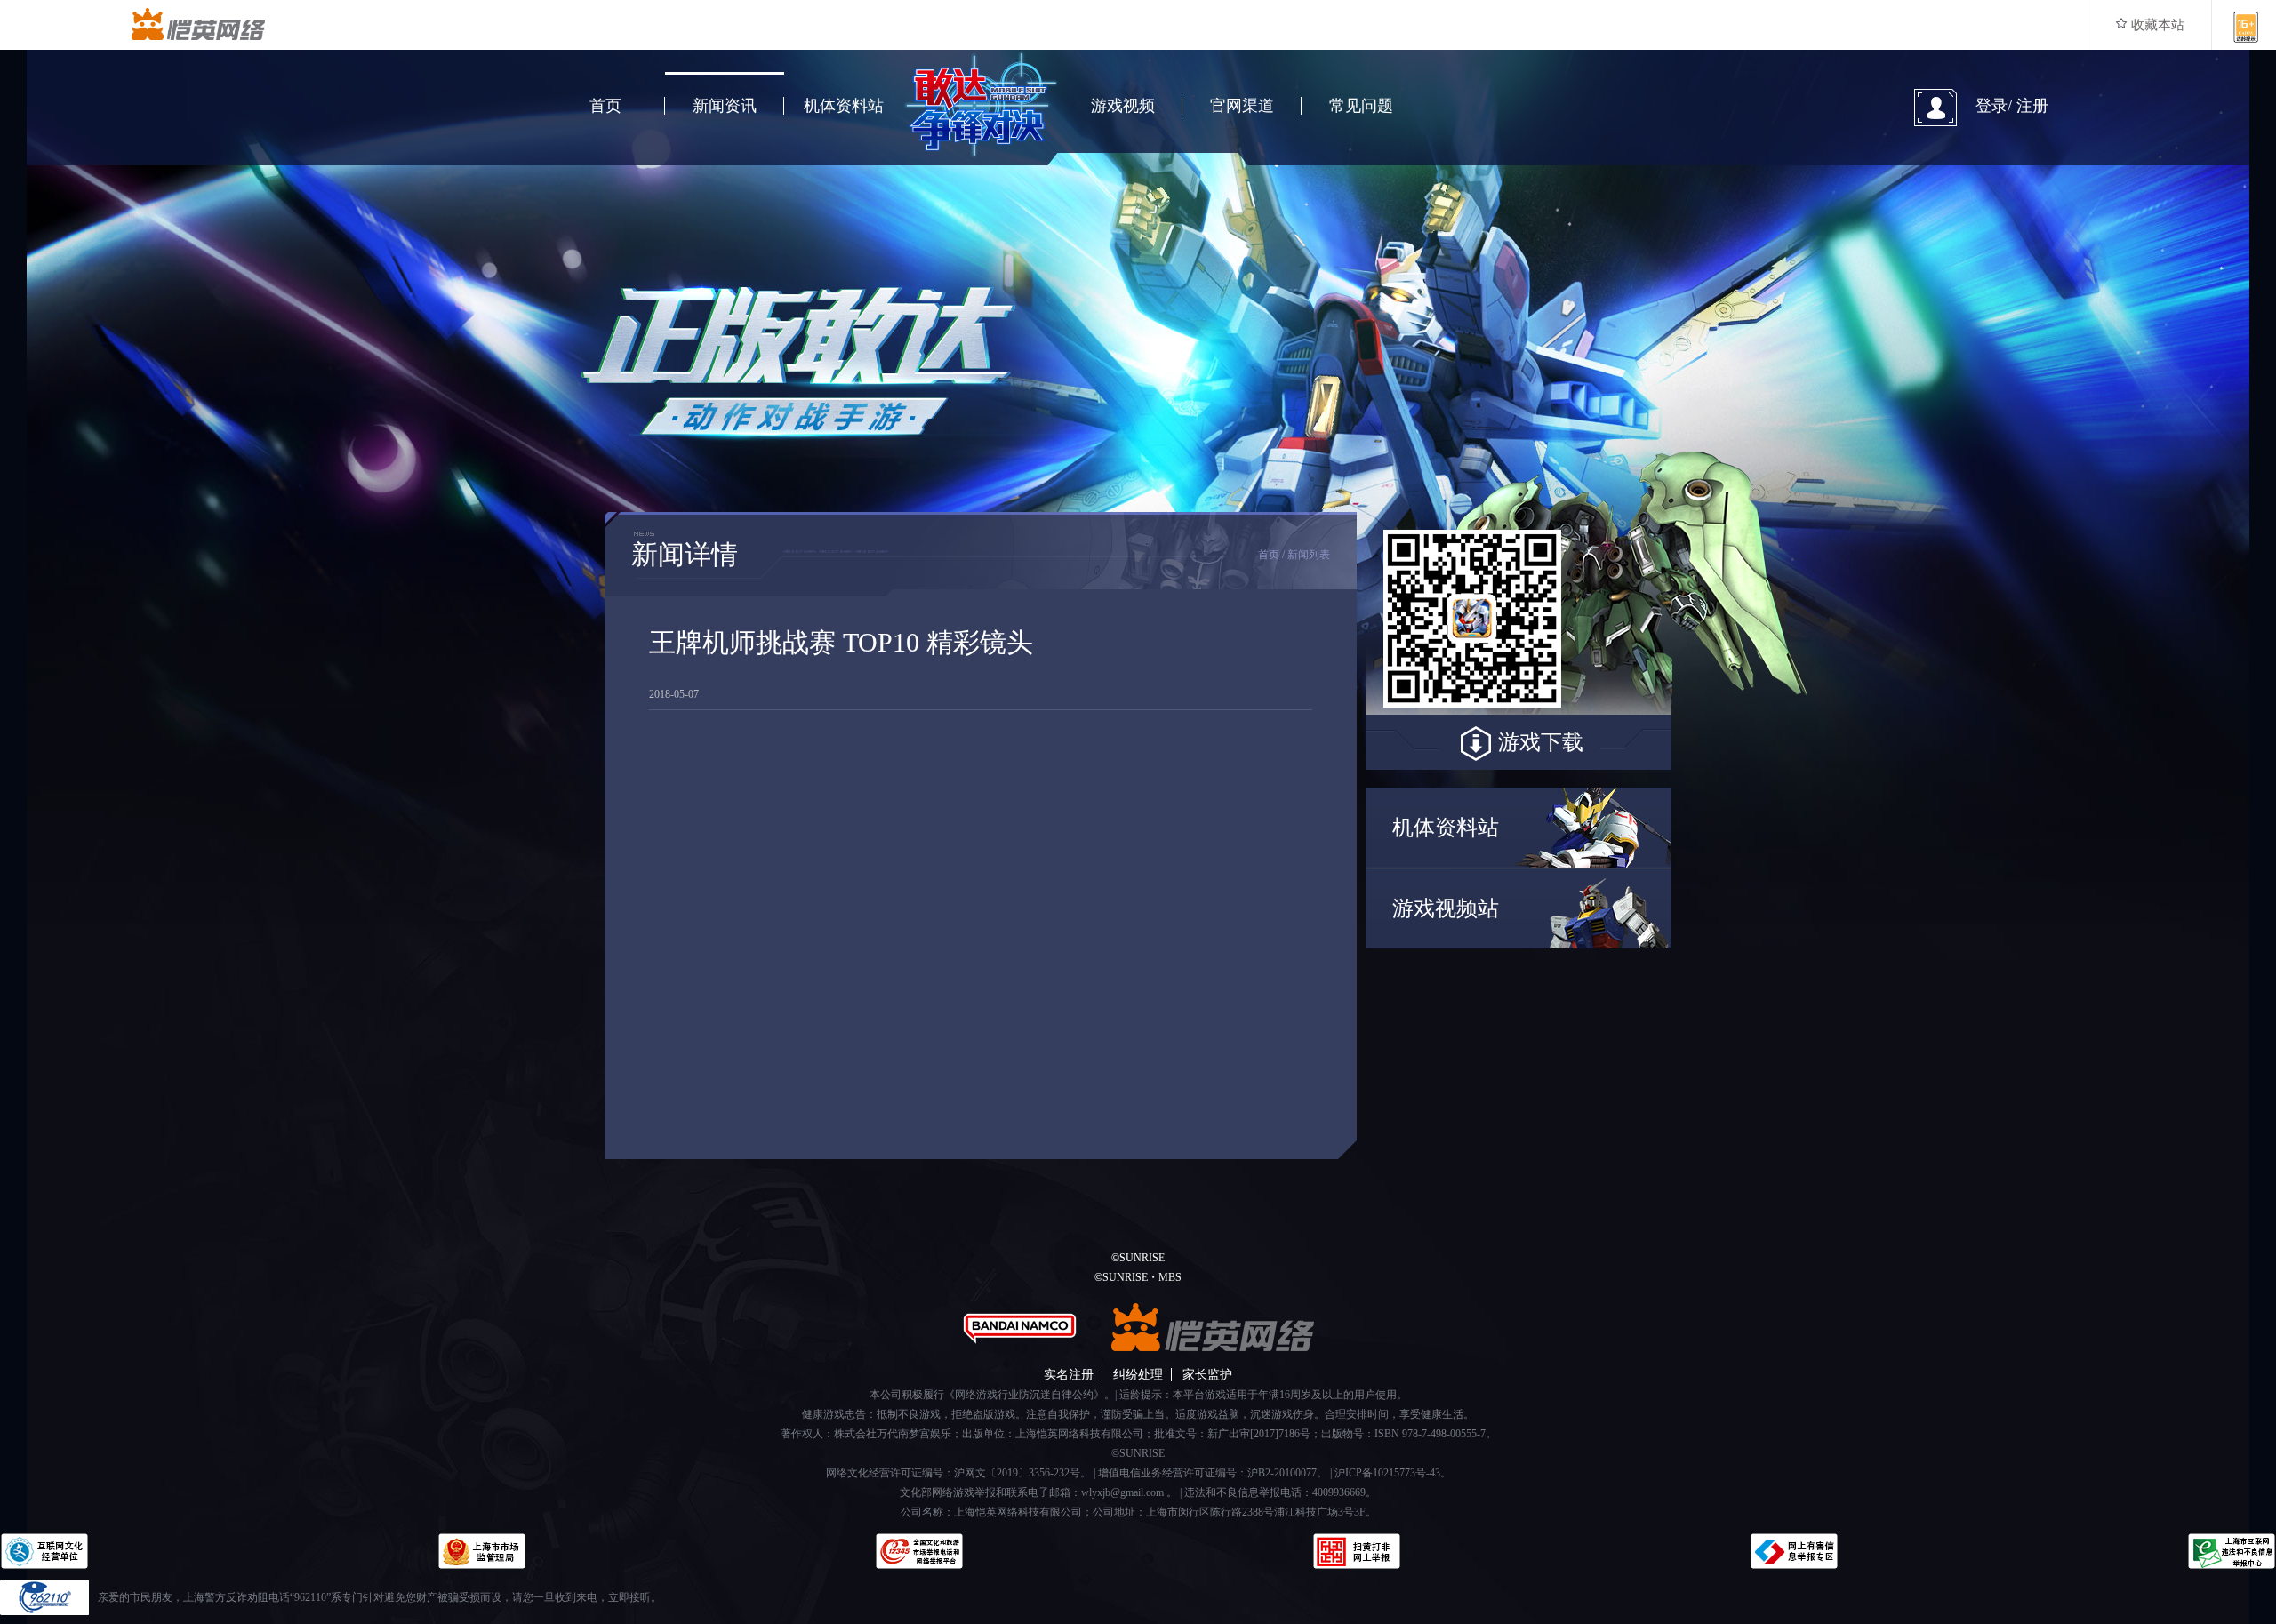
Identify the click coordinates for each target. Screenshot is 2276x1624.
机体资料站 (844, 106)
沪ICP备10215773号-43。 (1393, 1473)
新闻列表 (1309, 555)
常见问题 (1361, 106)
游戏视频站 (1446, 908)
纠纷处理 (1138, 1375)
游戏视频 (1123, 106)
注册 (2032, 106)
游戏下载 (1541, 742)
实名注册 (1069, 1375)
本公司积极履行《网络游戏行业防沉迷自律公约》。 (992, 1395)
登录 (1991, 106)
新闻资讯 (725, 106)
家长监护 (1207, 1375)
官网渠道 (1242, 106)
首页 (605, 106)
